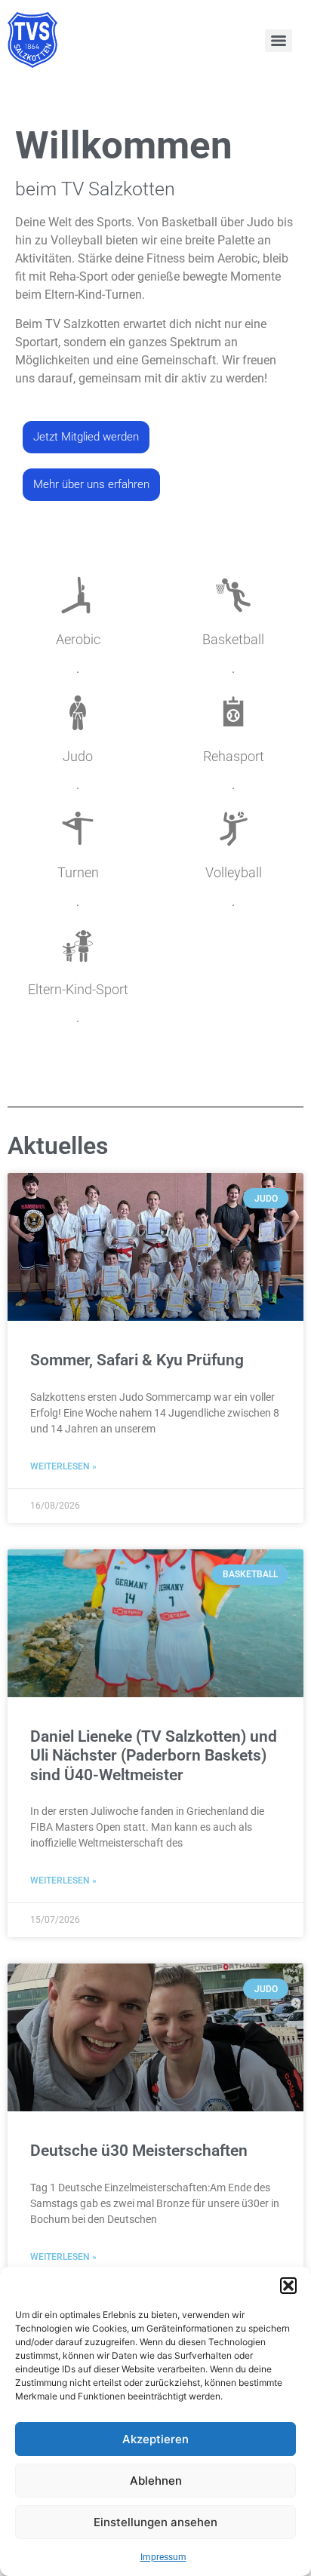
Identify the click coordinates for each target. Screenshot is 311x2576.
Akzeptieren (155, 2439)
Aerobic (78, 639)
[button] (288, 2286)
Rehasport (234, 756)
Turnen (78, 872)
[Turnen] (78, 828)
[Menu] (279, 41)
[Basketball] (233, 595)
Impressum (163, 2557)
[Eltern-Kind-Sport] (78, 945)
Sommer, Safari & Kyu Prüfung (137, 1360)
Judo (78, 756)
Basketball (233, 639)
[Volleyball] (233, 828)
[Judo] (78, 712)
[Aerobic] (78, 595)
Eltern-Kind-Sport (78, 989)
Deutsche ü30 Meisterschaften (139, 2151)
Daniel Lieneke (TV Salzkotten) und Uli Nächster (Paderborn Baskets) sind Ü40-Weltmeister (154, 1755)
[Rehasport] (233, 712)
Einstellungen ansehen (155, 2522)
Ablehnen (156, 2481)
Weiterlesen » (63, 1466)
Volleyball (234, 872)
